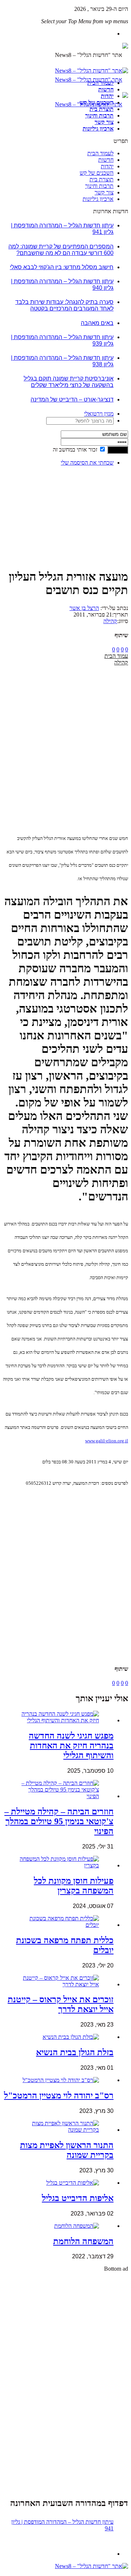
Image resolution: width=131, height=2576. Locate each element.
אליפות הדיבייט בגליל (78, 2198)
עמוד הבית (116, 656)
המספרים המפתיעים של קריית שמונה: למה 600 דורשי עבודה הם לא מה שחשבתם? (61, 250)
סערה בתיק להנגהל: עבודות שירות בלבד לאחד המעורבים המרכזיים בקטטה (64, 305)
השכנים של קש (97, 102)
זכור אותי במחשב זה (75, 450)
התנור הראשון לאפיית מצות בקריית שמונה (67, 2150)
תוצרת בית (102, 109)
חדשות (106, 89)
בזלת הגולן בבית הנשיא (75, 2052)
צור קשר (104, 122)
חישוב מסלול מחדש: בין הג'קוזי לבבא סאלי (62, 267)
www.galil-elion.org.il (107, 1441)
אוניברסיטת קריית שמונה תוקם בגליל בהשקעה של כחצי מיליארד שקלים (69, 382)
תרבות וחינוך (99, 116)
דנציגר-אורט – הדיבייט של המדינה (72, 399)
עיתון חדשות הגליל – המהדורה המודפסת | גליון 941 (62, 2525)
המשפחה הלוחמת (83, 2241)
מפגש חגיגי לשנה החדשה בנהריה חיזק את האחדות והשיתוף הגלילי (71, 1746)
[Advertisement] (105, 494)
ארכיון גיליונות (98, 129)
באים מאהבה (97, 323)
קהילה (110, 621)
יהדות (107, 96)
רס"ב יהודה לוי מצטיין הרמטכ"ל (59, 2095)
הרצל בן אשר (84, 608)
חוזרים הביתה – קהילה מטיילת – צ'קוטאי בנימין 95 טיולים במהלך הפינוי (59, 1821)
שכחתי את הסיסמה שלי (87, 463)
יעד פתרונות (16, 2573)
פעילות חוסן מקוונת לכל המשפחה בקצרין (74, 1886)
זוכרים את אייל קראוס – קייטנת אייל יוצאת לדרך (61, 2004)
